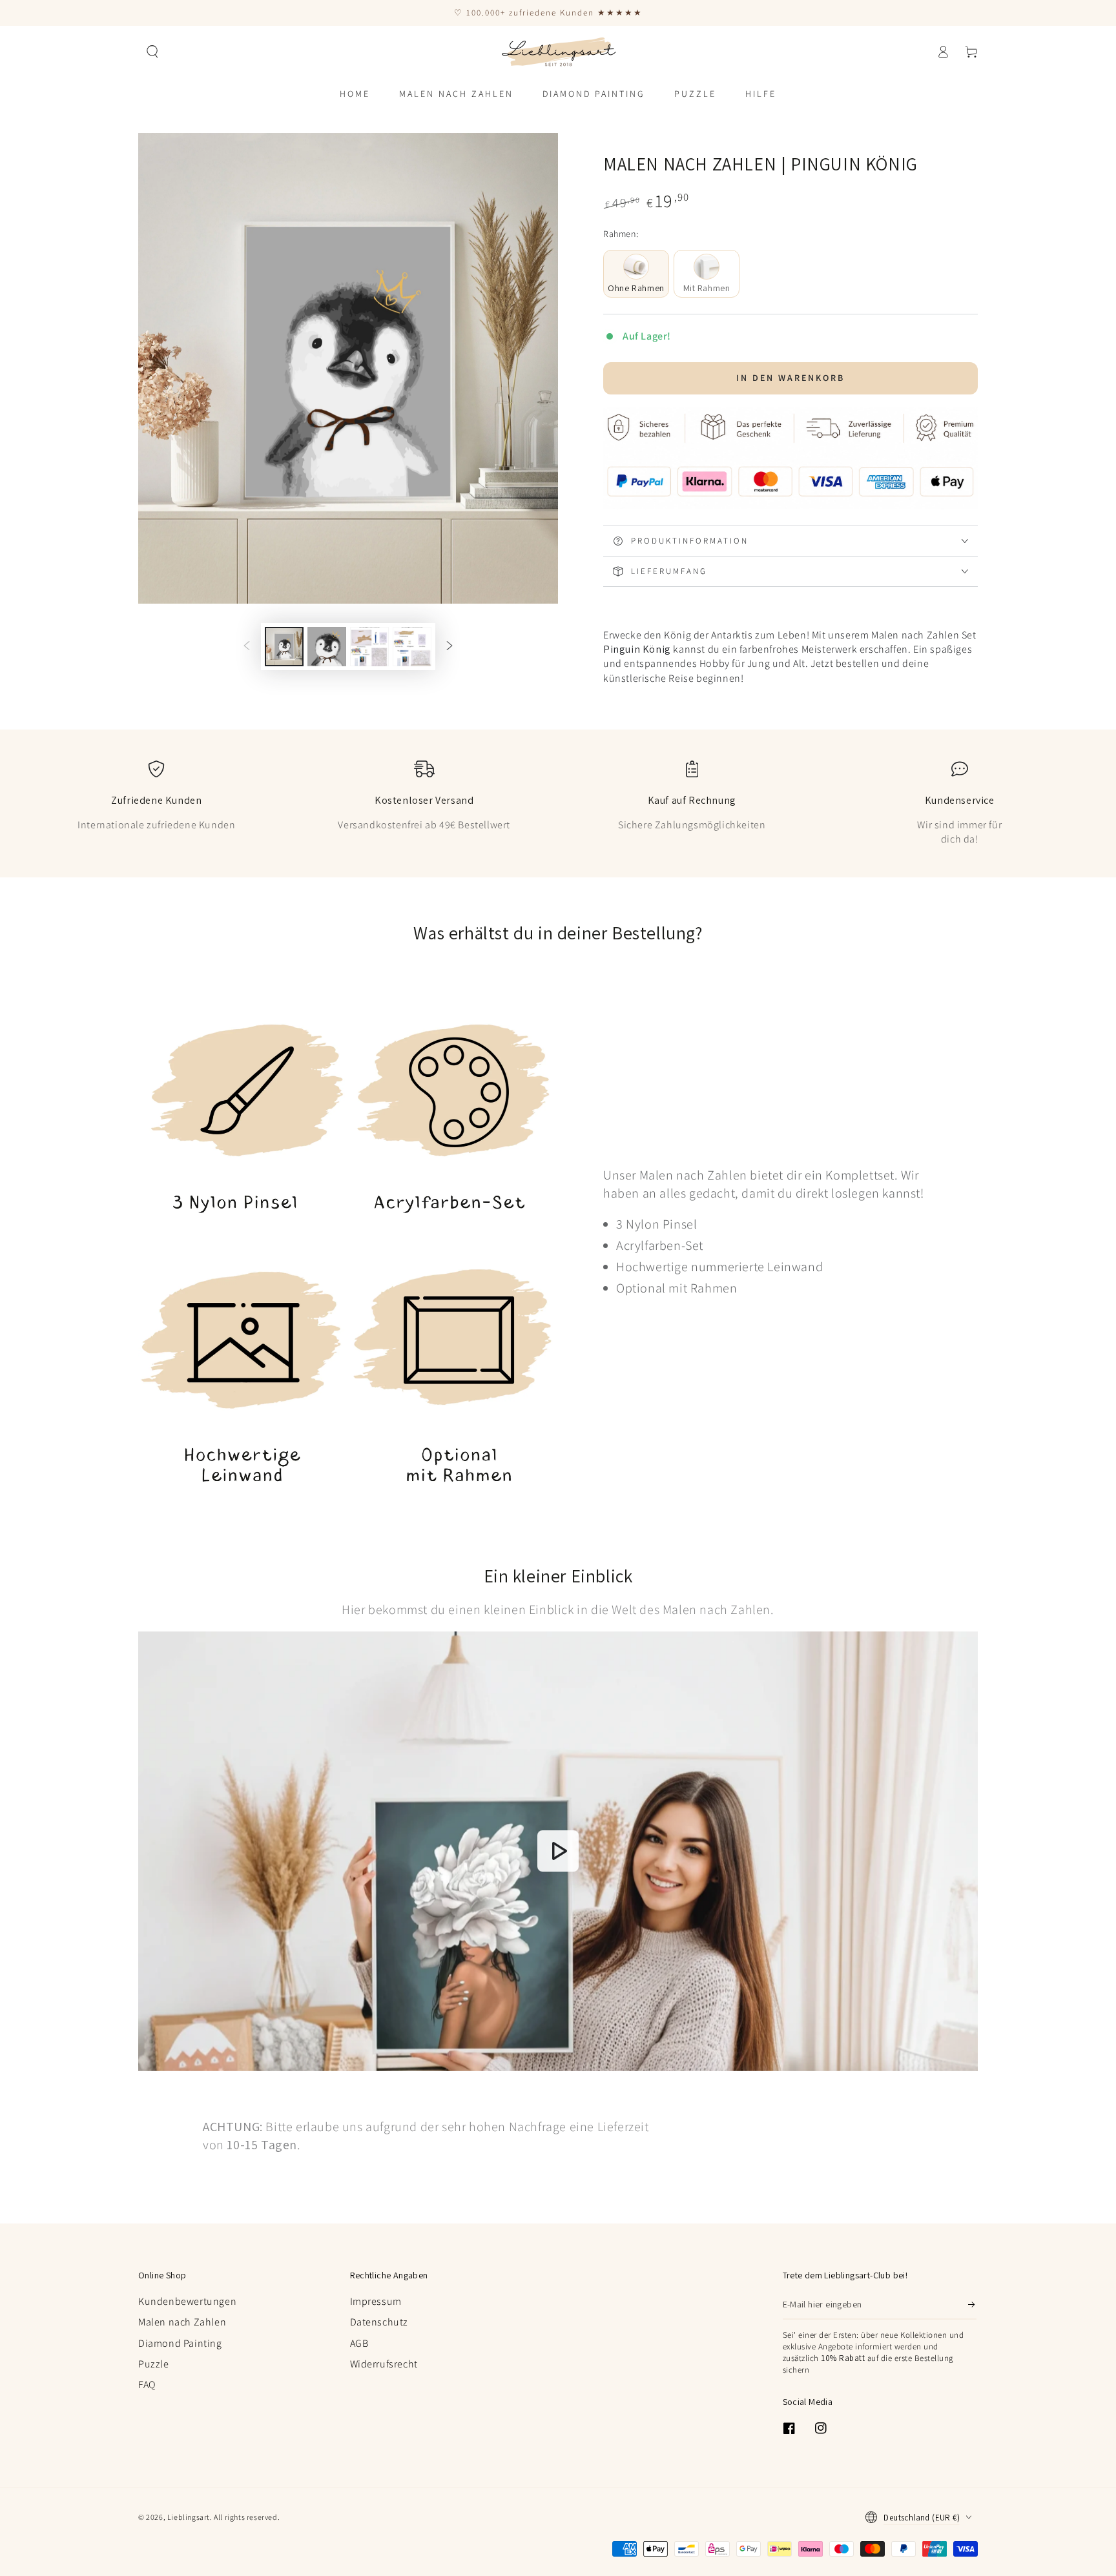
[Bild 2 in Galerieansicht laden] (327, 647)
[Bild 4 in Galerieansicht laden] (412, 647)
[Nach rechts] (449, 647)
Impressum (376, 2301)
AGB (359, 2343)
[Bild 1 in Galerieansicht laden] (284, 647)
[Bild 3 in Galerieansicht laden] (369, 647)
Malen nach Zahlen (182, 2322)
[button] (152, 52)
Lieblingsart (189, 2517)
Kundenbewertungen (187, 2301)
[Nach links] (247, 647)
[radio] (636, 274)
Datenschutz (379, 2322)
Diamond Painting (180, 2343)
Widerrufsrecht (384, 2364)
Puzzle (154, 2364)
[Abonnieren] (972, 2305)
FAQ (147, 2385)
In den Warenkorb (790, 378)
